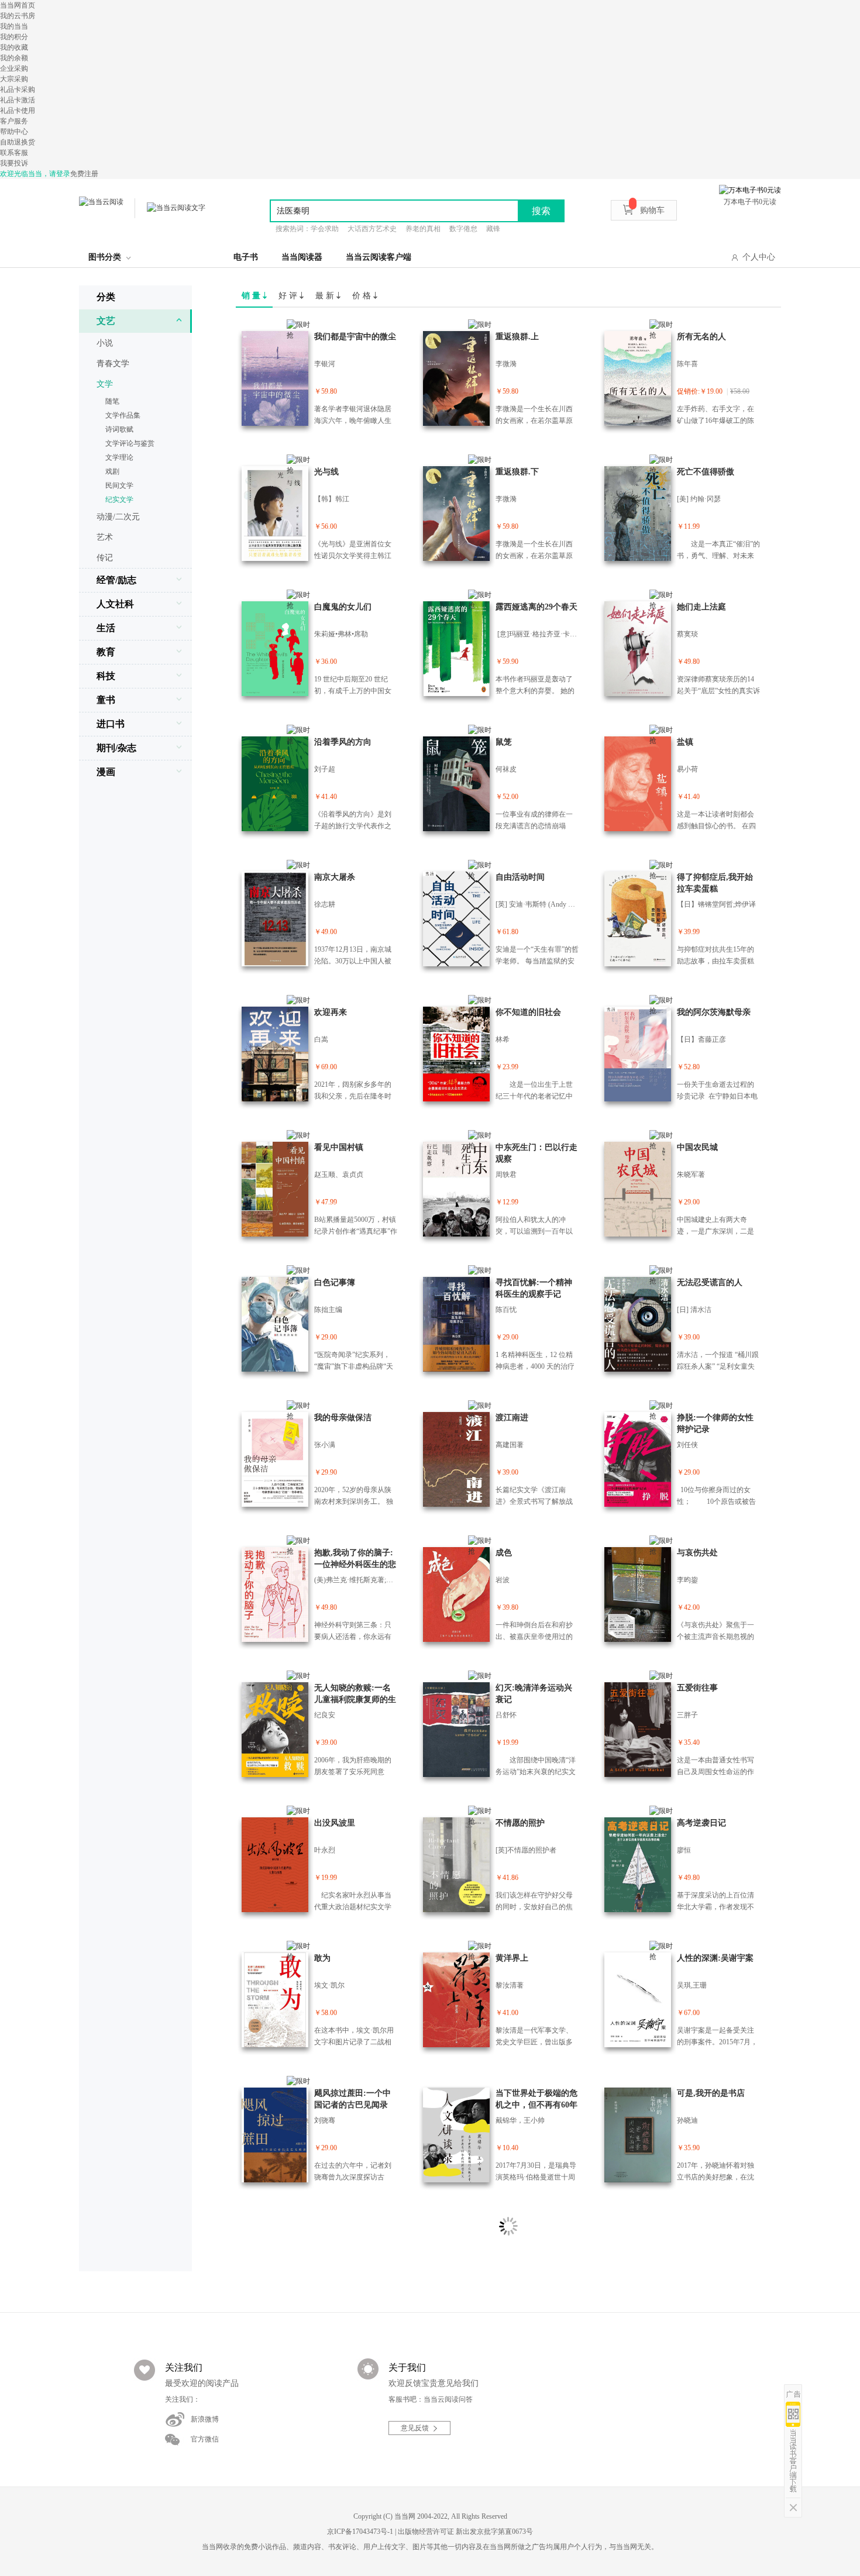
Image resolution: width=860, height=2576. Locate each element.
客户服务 (14, 121)
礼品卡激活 (18, 100)
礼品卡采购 (18, 89)
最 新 (326, 296)
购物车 (652, 210)
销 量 (252, 296)
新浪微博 (205, 2419)
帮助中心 (14, 132)
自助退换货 (18, 142)
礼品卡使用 (18, 111)
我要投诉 (14, 163)
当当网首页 (18, 5)
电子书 (246, 257)
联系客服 (14, 153)
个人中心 (759, 257)
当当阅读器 (302, 257)
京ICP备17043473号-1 (360, 2532)
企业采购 (14, 68)
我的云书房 (18, 16)
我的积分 (14, 37)
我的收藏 (14, 47)
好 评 (289, 296)
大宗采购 (14, 79)
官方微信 (205, 2439)
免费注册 (84, 174)
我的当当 (14, 26)
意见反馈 (415, 2428)
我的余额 (14, 58)
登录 (63, 174)
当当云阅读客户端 (379, 257)
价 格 (363, 296)
